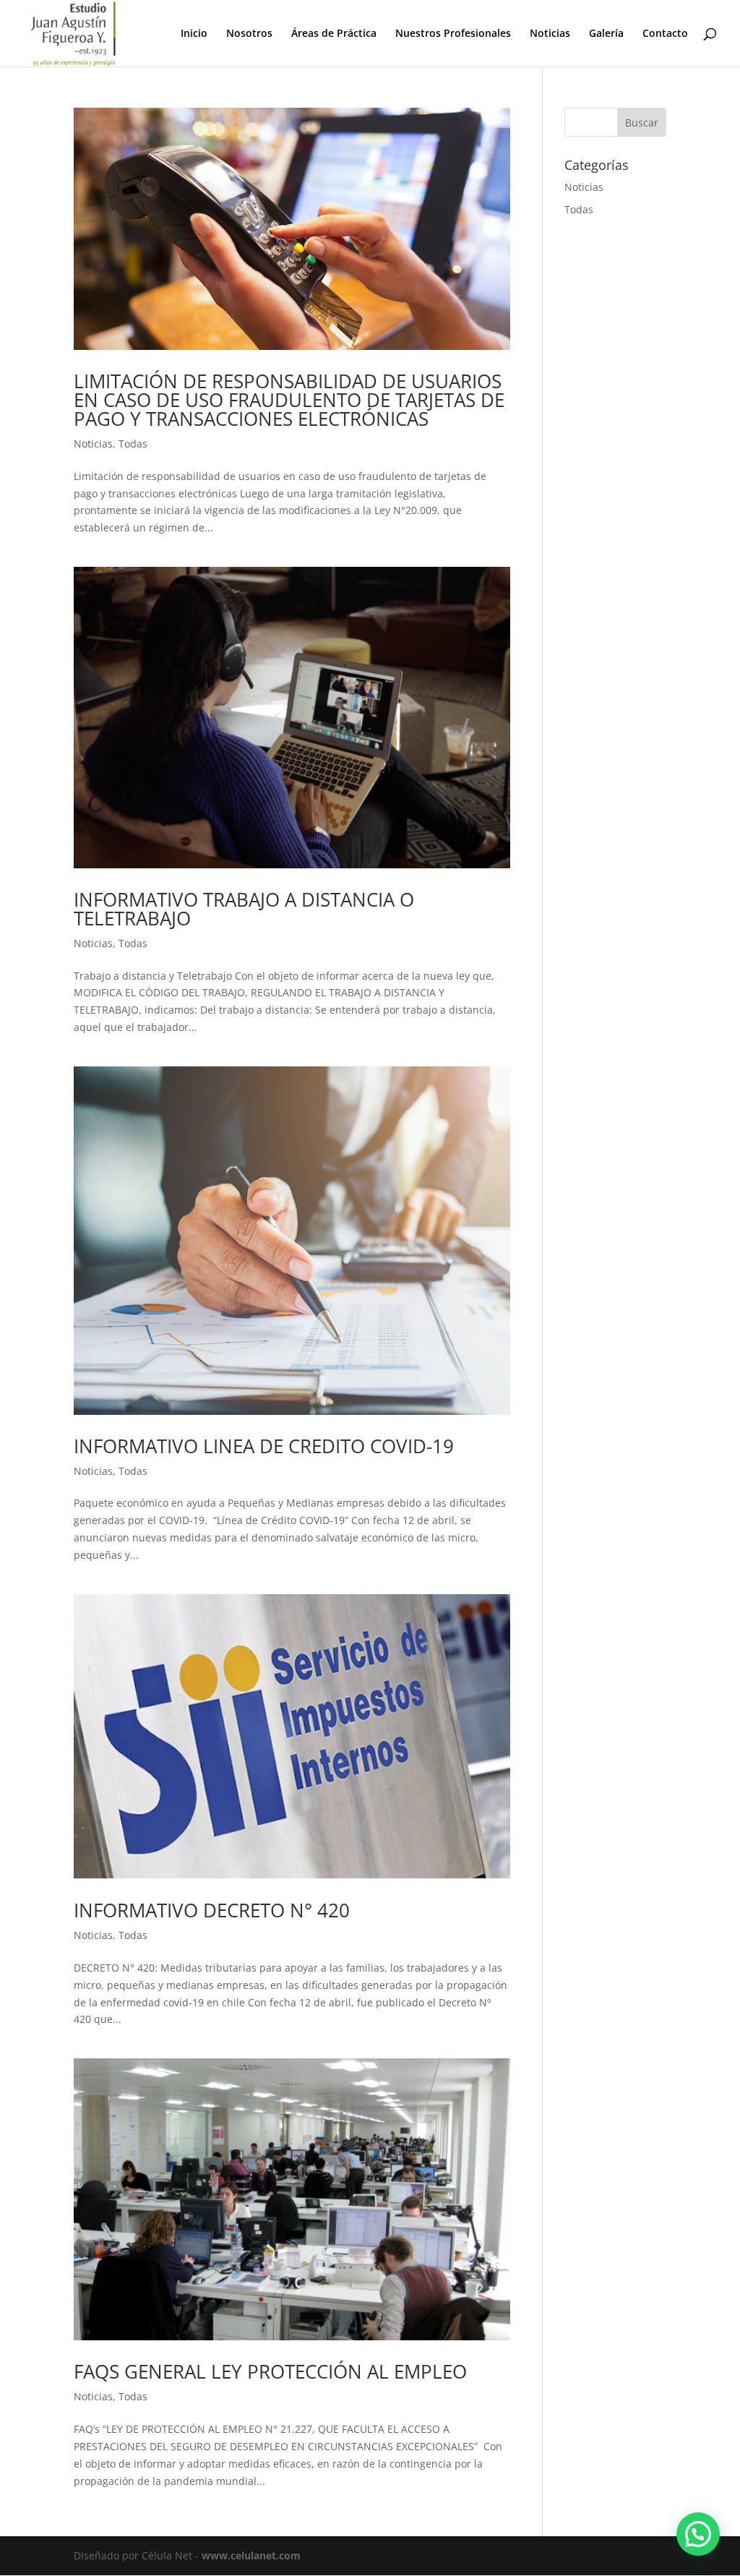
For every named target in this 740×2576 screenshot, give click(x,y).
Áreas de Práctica (334, 34)
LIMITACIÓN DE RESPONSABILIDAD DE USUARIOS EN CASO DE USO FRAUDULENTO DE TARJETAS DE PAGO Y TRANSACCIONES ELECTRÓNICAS (289, 400)
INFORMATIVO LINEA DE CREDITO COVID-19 (264, 1446)
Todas (133, 444)
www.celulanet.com (251, 2555)
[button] (698, 2534)
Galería (606, 34)
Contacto (665, 34)
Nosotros (249, 34)
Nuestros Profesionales (453, 34)
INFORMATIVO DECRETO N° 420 (212, 1910)
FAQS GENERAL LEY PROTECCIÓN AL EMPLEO (270, 2371)
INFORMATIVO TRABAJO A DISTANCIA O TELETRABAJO (244, 909)
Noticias (550, 34)
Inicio (194, 34)
